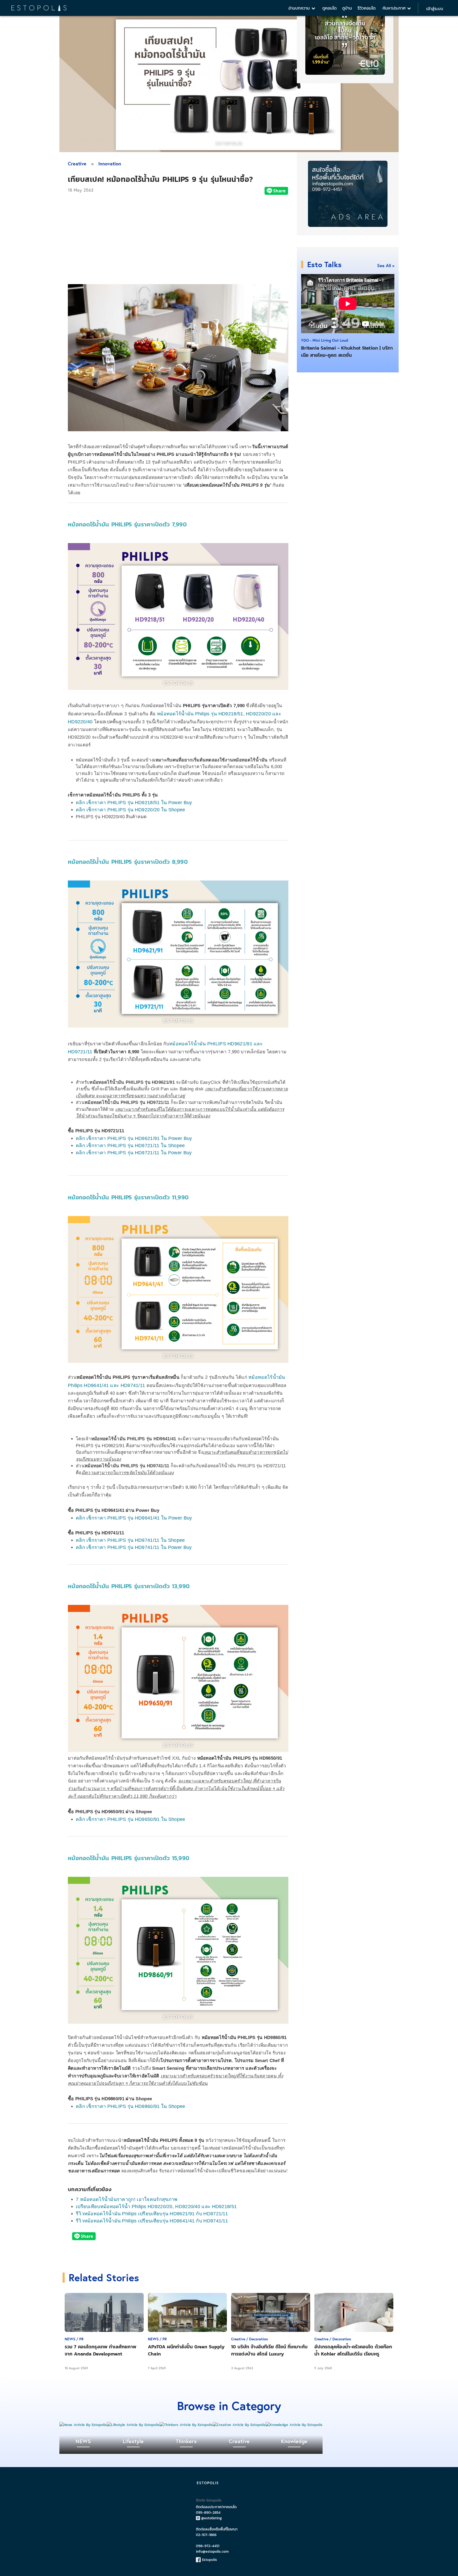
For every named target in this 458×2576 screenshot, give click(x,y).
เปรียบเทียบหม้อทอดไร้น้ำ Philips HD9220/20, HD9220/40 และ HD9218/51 (156, 2207)
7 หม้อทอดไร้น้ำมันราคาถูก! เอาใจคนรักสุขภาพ (127, 2199)
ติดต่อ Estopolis (209, 2500)
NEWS (83, 2441)
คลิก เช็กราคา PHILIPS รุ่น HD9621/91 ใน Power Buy (134, 1138)
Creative (77, 164)
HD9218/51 (231, 714)
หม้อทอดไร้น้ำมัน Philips (184, 714)
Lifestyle (133, 2441)
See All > (386, 265)
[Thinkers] (186, 2425)
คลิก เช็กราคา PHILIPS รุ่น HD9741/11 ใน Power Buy (134, 1547)
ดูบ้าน (347, 8)
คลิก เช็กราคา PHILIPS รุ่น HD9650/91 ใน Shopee (131, 1819)
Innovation (110, 164)
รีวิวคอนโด (367, 8)
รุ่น (214, 714)
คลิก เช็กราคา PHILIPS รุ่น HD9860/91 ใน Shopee (131, 2106)
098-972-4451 (208, 2546)
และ (276, 714)
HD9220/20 (258, 714)
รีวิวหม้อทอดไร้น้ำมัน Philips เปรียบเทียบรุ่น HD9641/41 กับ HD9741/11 (152, 2221)
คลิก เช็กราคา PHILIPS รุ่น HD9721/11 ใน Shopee (130, 1146)
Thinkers (186, 2441)
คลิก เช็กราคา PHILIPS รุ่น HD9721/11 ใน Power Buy (134, 1153)
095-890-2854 (208, 2513)
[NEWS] (83, 2425)
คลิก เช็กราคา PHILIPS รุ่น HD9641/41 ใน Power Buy (134, 1518)
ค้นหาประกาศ (395, 8)
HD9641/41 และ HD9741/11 (114, 1385)
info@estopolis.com (212, 2551)
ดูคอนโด (329, 8)
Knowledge (294, 2441)
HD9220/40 (80, 722)
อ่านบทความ (300, 8)
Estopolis (209, 2560)
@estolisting (212, 2518)
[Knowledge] (294, 2425)
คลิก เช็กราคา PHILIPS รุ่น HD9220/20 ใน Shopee (131, 810)
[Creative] (239, 2425)
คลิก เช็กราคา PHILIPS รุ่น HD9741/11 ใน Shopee (130, 1540)
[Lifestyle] (133, 2425)
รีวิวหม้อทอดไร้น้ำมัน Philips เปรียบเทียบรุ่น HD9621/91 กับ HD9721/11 (152, 2214)
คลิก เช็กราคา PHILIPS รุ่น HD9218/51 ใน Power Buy (134, 803)
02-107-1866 (206, 2535)
